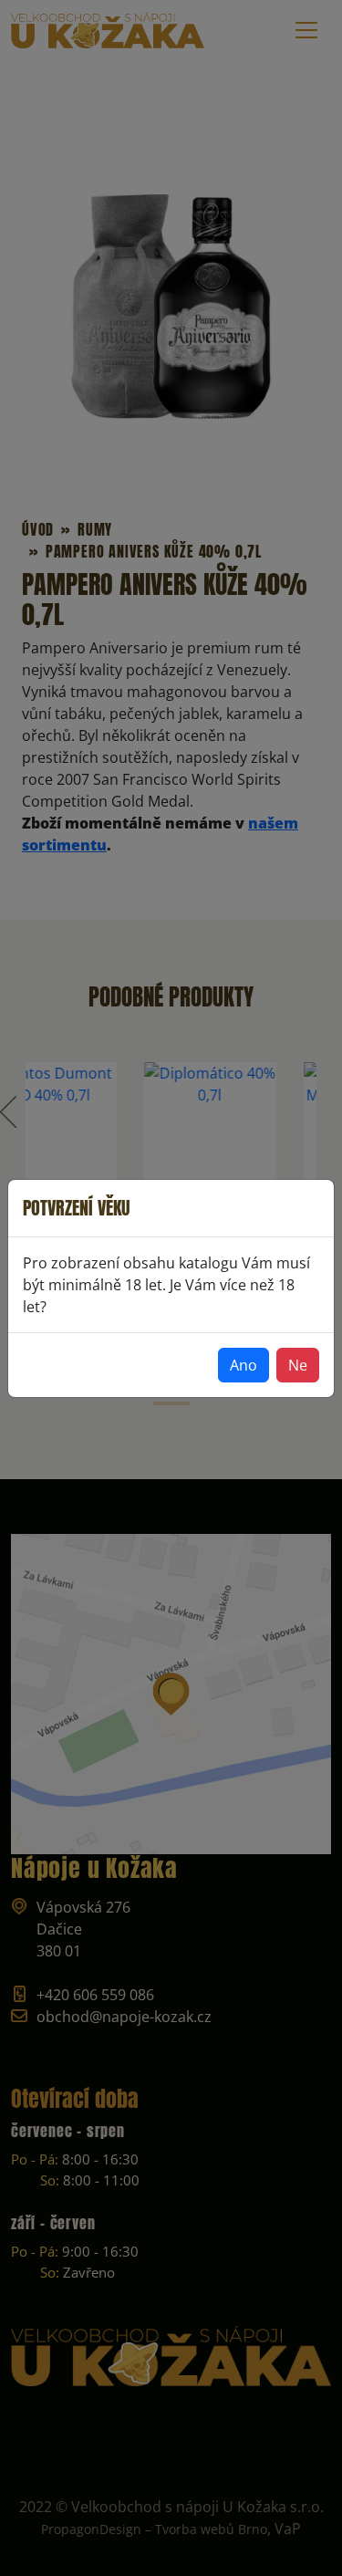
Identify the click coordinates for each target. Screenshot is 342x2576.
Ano (244, 1365)
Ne (298, 1365)
